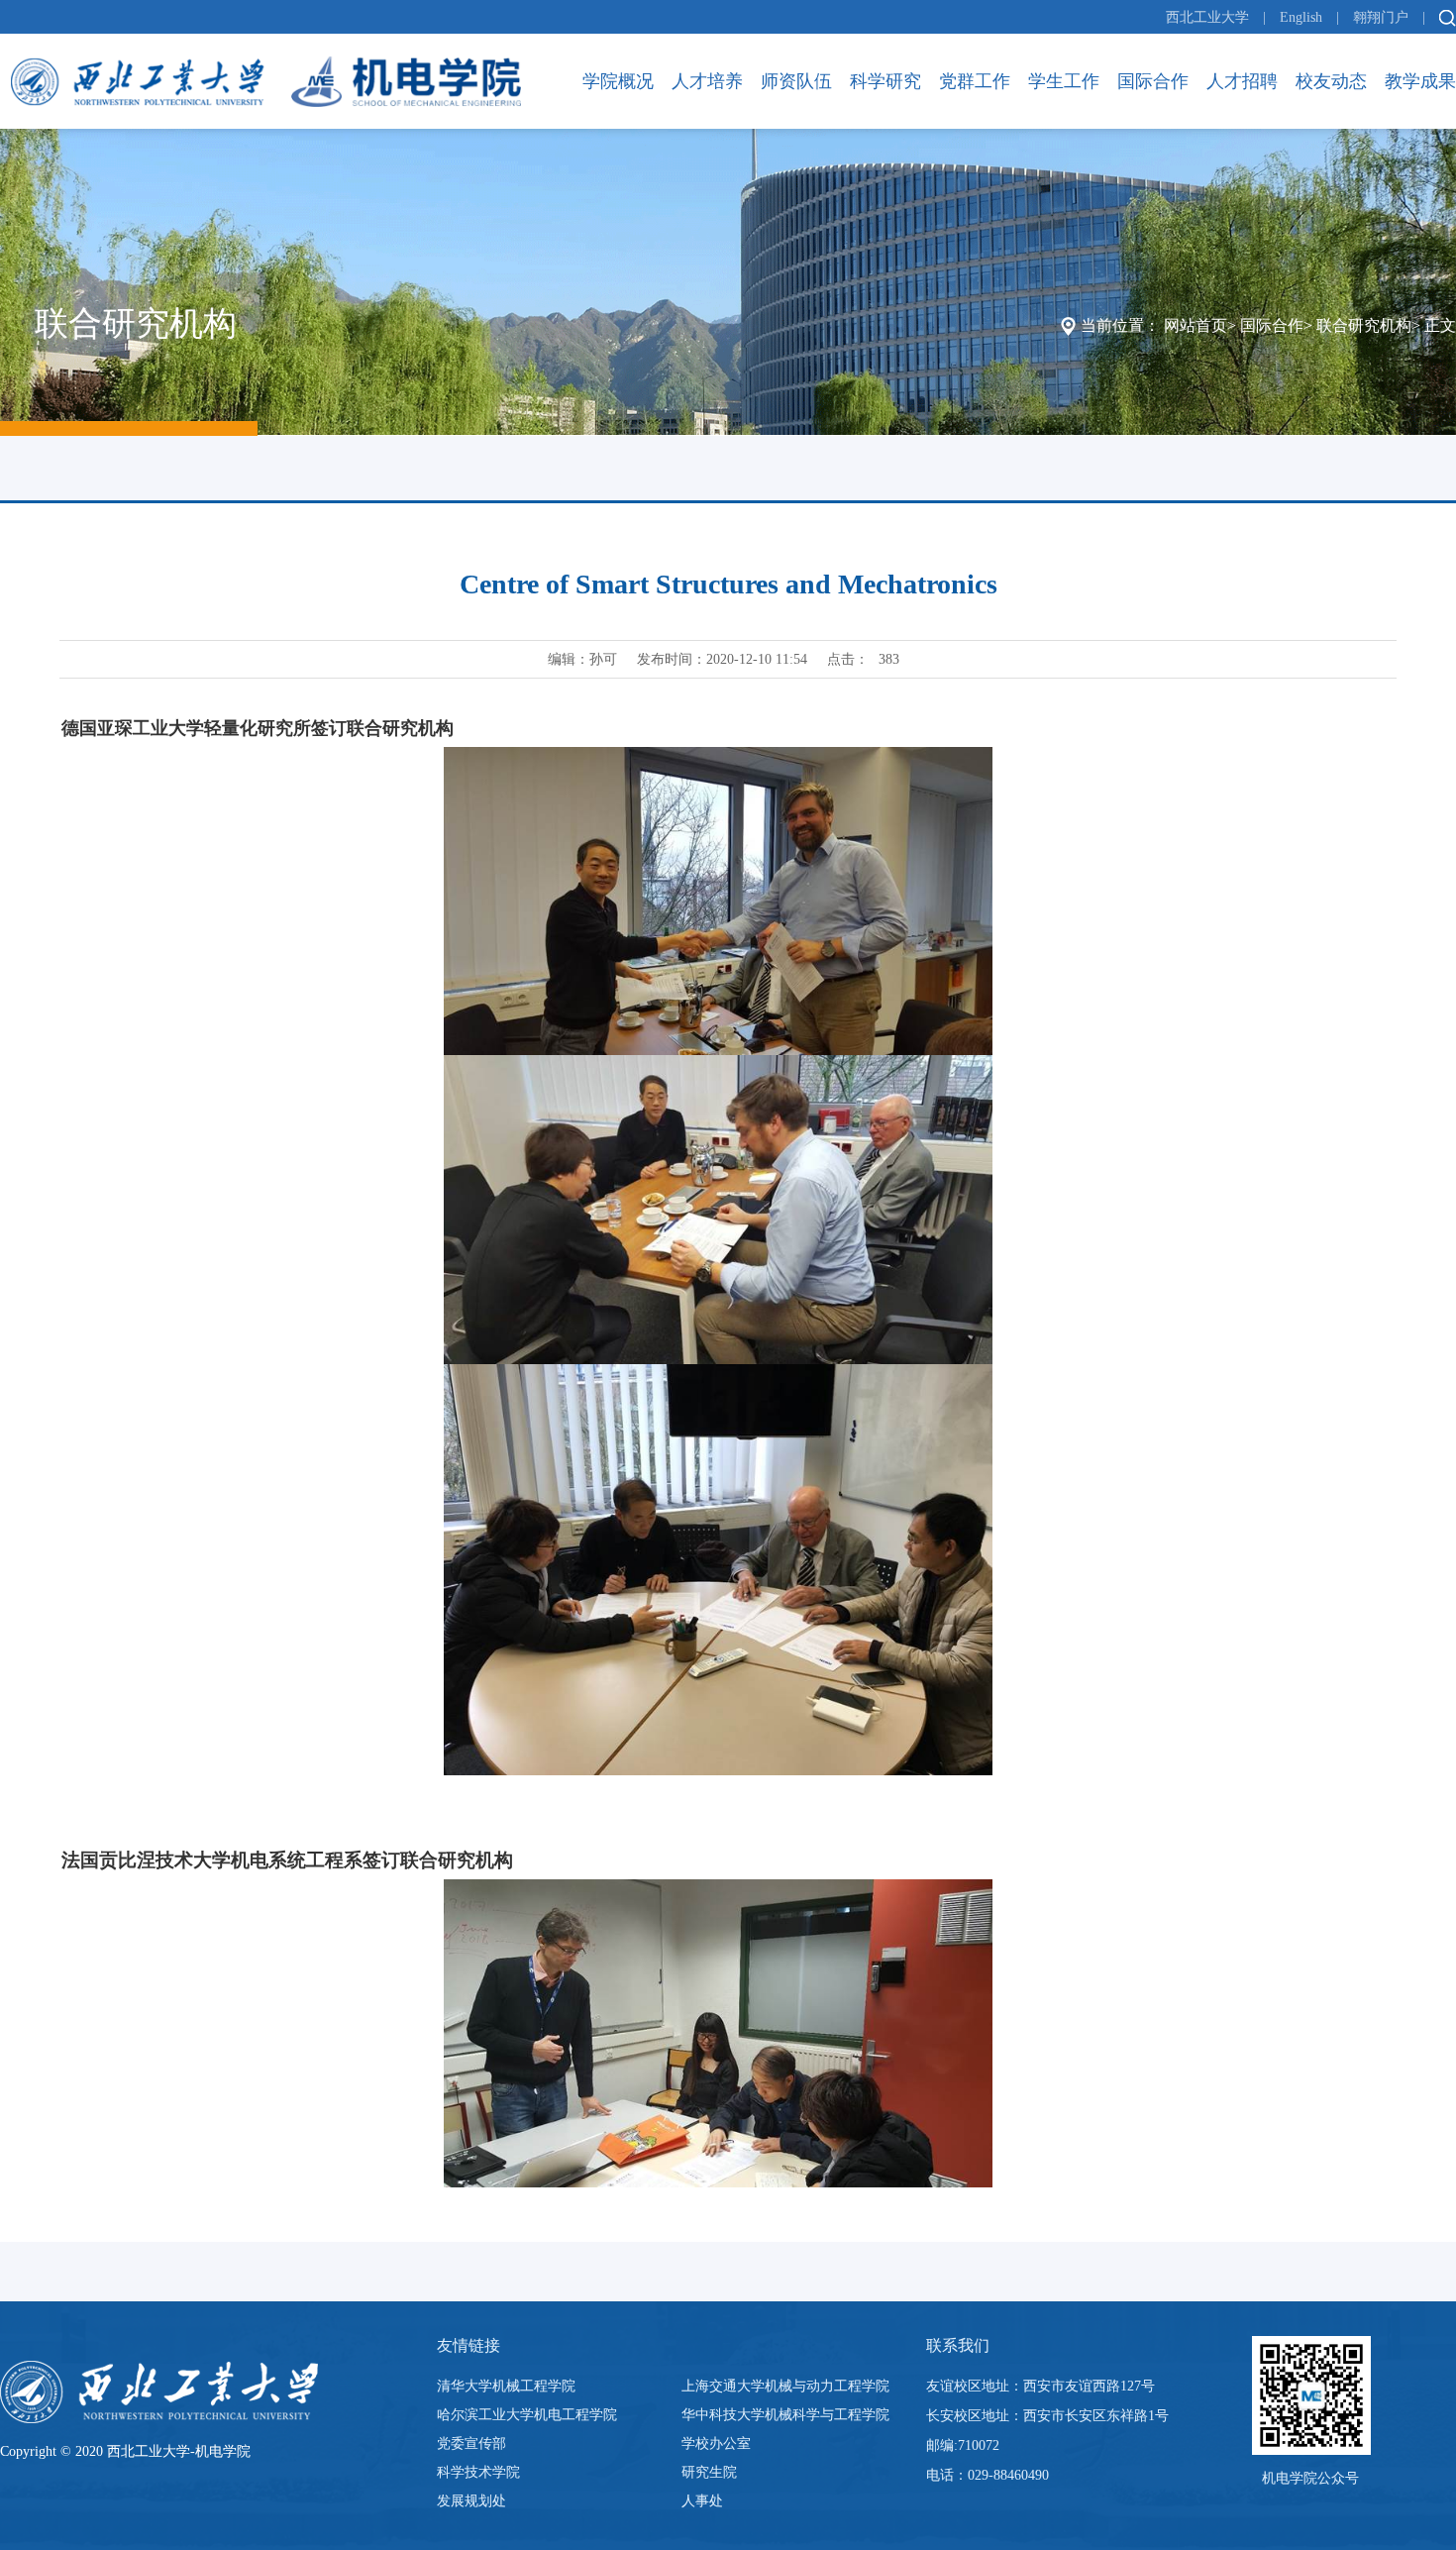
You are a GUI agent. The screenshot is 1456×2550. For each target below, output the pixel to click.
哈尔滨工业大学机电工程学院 (527, 2415)
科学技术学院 (478, 2472)
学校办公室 (716, 2444)
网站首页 (1196, 325)
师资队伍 (796, 81)
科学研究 (885, 81)
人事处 (702, 2501)
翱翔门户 (1381, 17)
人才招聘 (1242, 81)
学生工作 (1064, 81)
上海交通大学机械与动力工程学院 (785, 2386)
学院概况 (618, 81)
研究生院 (709, 2472)
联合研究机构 (1364, 325)
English (1301, 17)
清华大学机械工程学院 (506, 2386)
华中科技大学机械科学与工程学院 (785, 2415)
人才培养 (707, 81)
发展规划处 (471, 2501)
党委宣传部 (471, 2444)
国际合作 (1153, 81)
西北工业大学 (1207, 17)
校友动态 (1331, 81)
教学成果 (1420, 81)
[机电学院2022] (266, 81)
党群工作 (975, 81)
